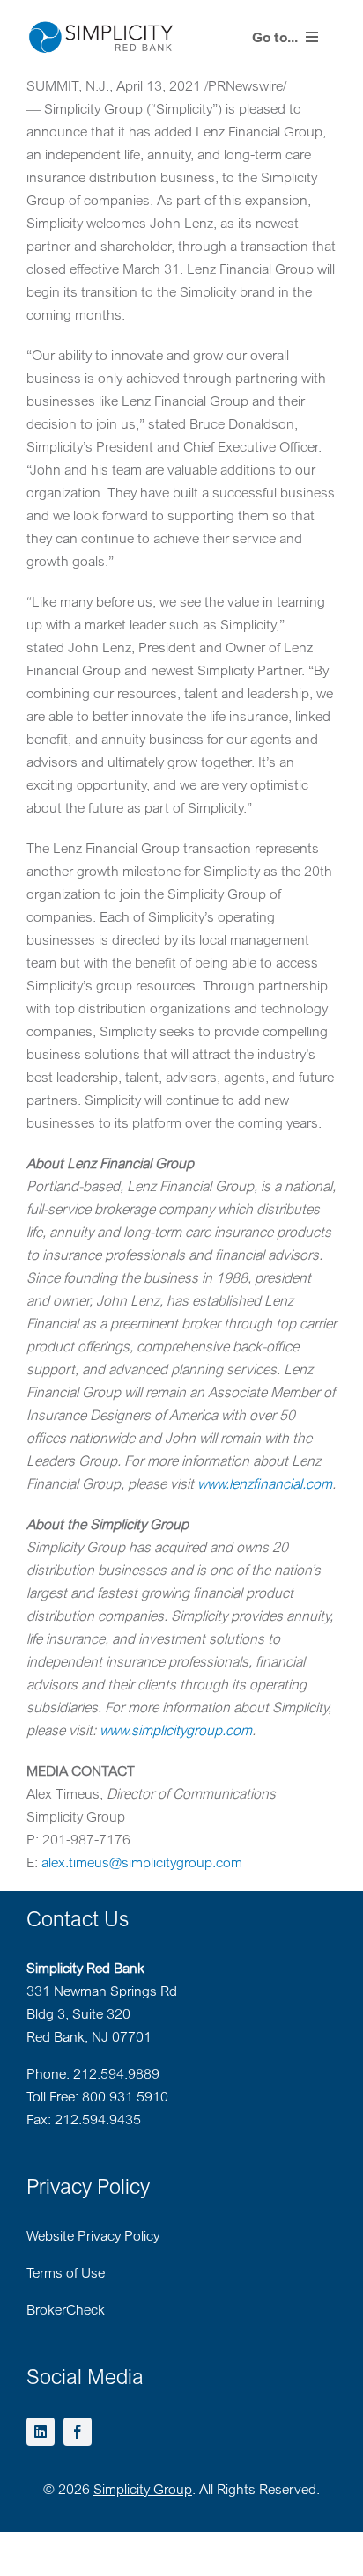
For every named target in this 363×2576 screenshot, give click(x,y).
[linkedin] (41, 2432)
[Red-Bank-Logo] (101, 26)
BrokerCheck (66, 2309)
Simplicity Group (143, 2489)
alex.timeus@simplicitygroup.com (142, 1862)
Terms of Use (66, 2272)
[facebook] (78, 2432)
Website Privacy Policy (93, 2235)
